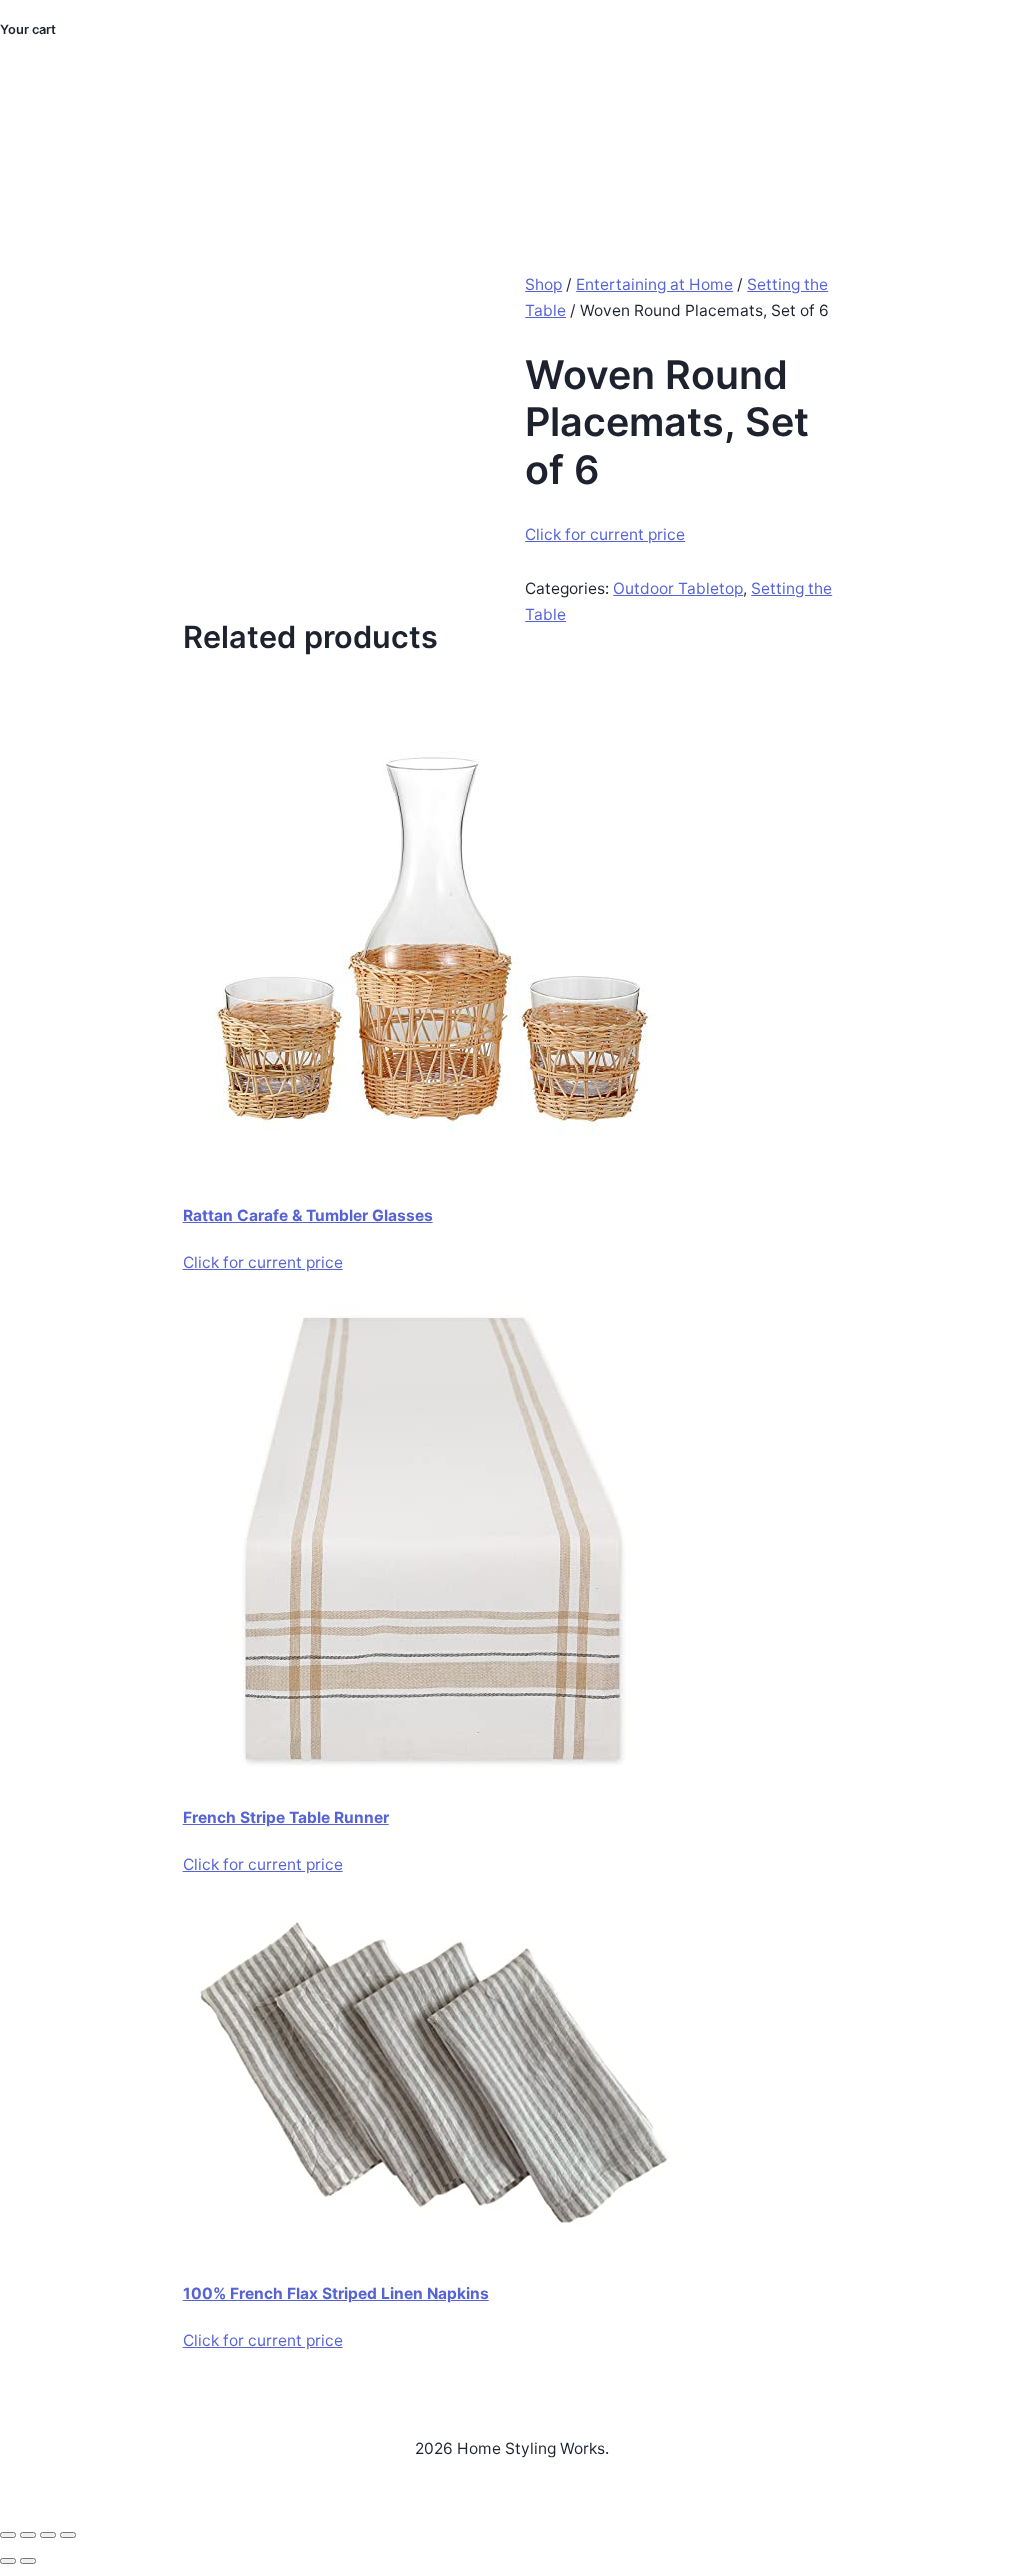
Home (279, 136)
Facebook (890, 112)
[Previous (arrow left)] (8, 2561)
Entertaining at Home (654, 284)
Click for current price (605, 534)
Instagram (881, 161)
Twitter (969, 112)
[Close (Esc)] (68, 2535)
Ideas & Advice (627, 136)
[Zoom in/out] (8, 2535)
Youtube (965, 161)
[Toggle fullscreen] (28, 2535)
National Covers (496, 136)
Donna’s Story (368, 136)
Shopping (733, 136)
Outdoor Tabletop (678, 588)
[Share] (48, 2535)
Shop (543, 284)
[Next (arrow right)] (28, 2561)
